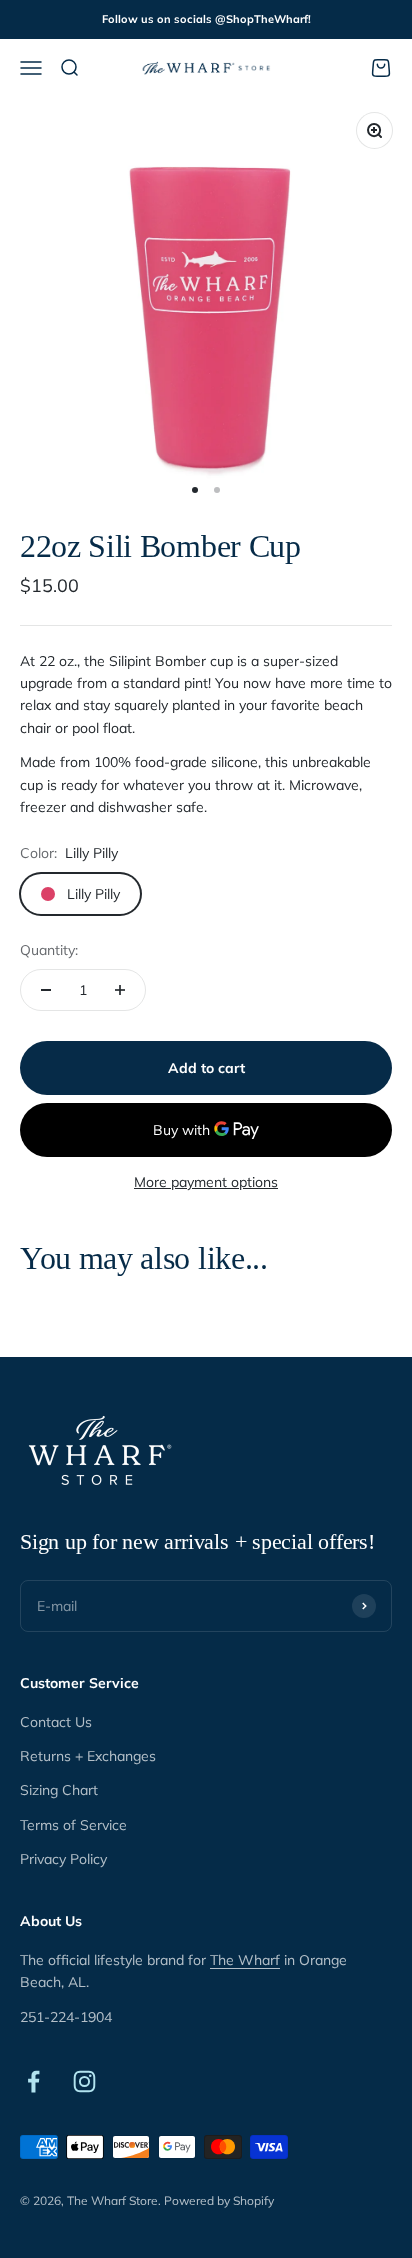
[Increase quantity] (120, 990)
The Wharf (245, 1960)
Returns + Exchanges (88, 1756)
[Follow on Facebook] (33, 2081)
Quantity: (49, 950)
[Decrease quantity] (46, 990)
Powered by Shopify (219, 2200)
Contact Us (56, 1722)
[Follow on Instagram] (84, 2081)
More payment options (206, 1182)
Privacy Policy (63, 1859)
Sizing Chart (59, 1790)
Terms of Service (73, 1825)
